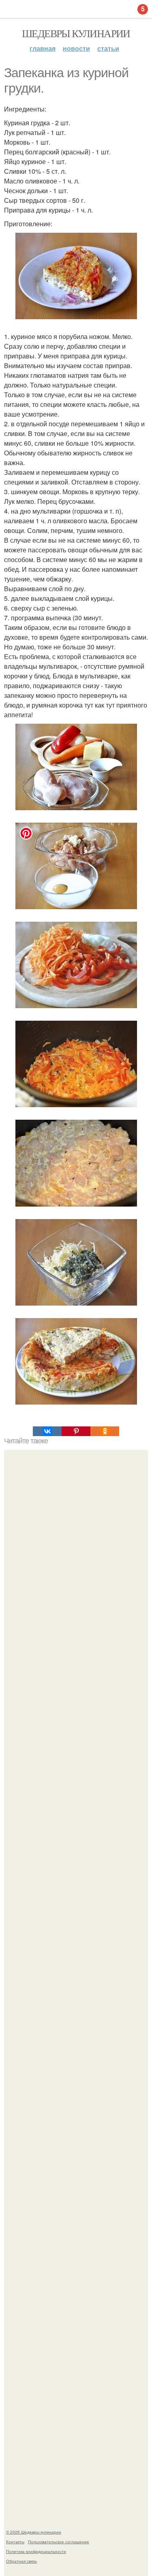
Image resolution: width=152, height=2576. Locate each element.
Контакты (15, 2542)
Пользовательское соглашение (59, 2542)
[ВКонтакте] (47, 1431)
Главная (43, 48)
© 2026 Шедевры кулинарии (34, 2532)
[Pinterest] (76, 1431)
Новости (76, 48)
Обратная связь (21, 2561)
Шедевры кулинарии (76, 33)
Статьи (108, 48)
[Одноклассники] (105, 1431)
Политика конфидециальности (36, 2551)
